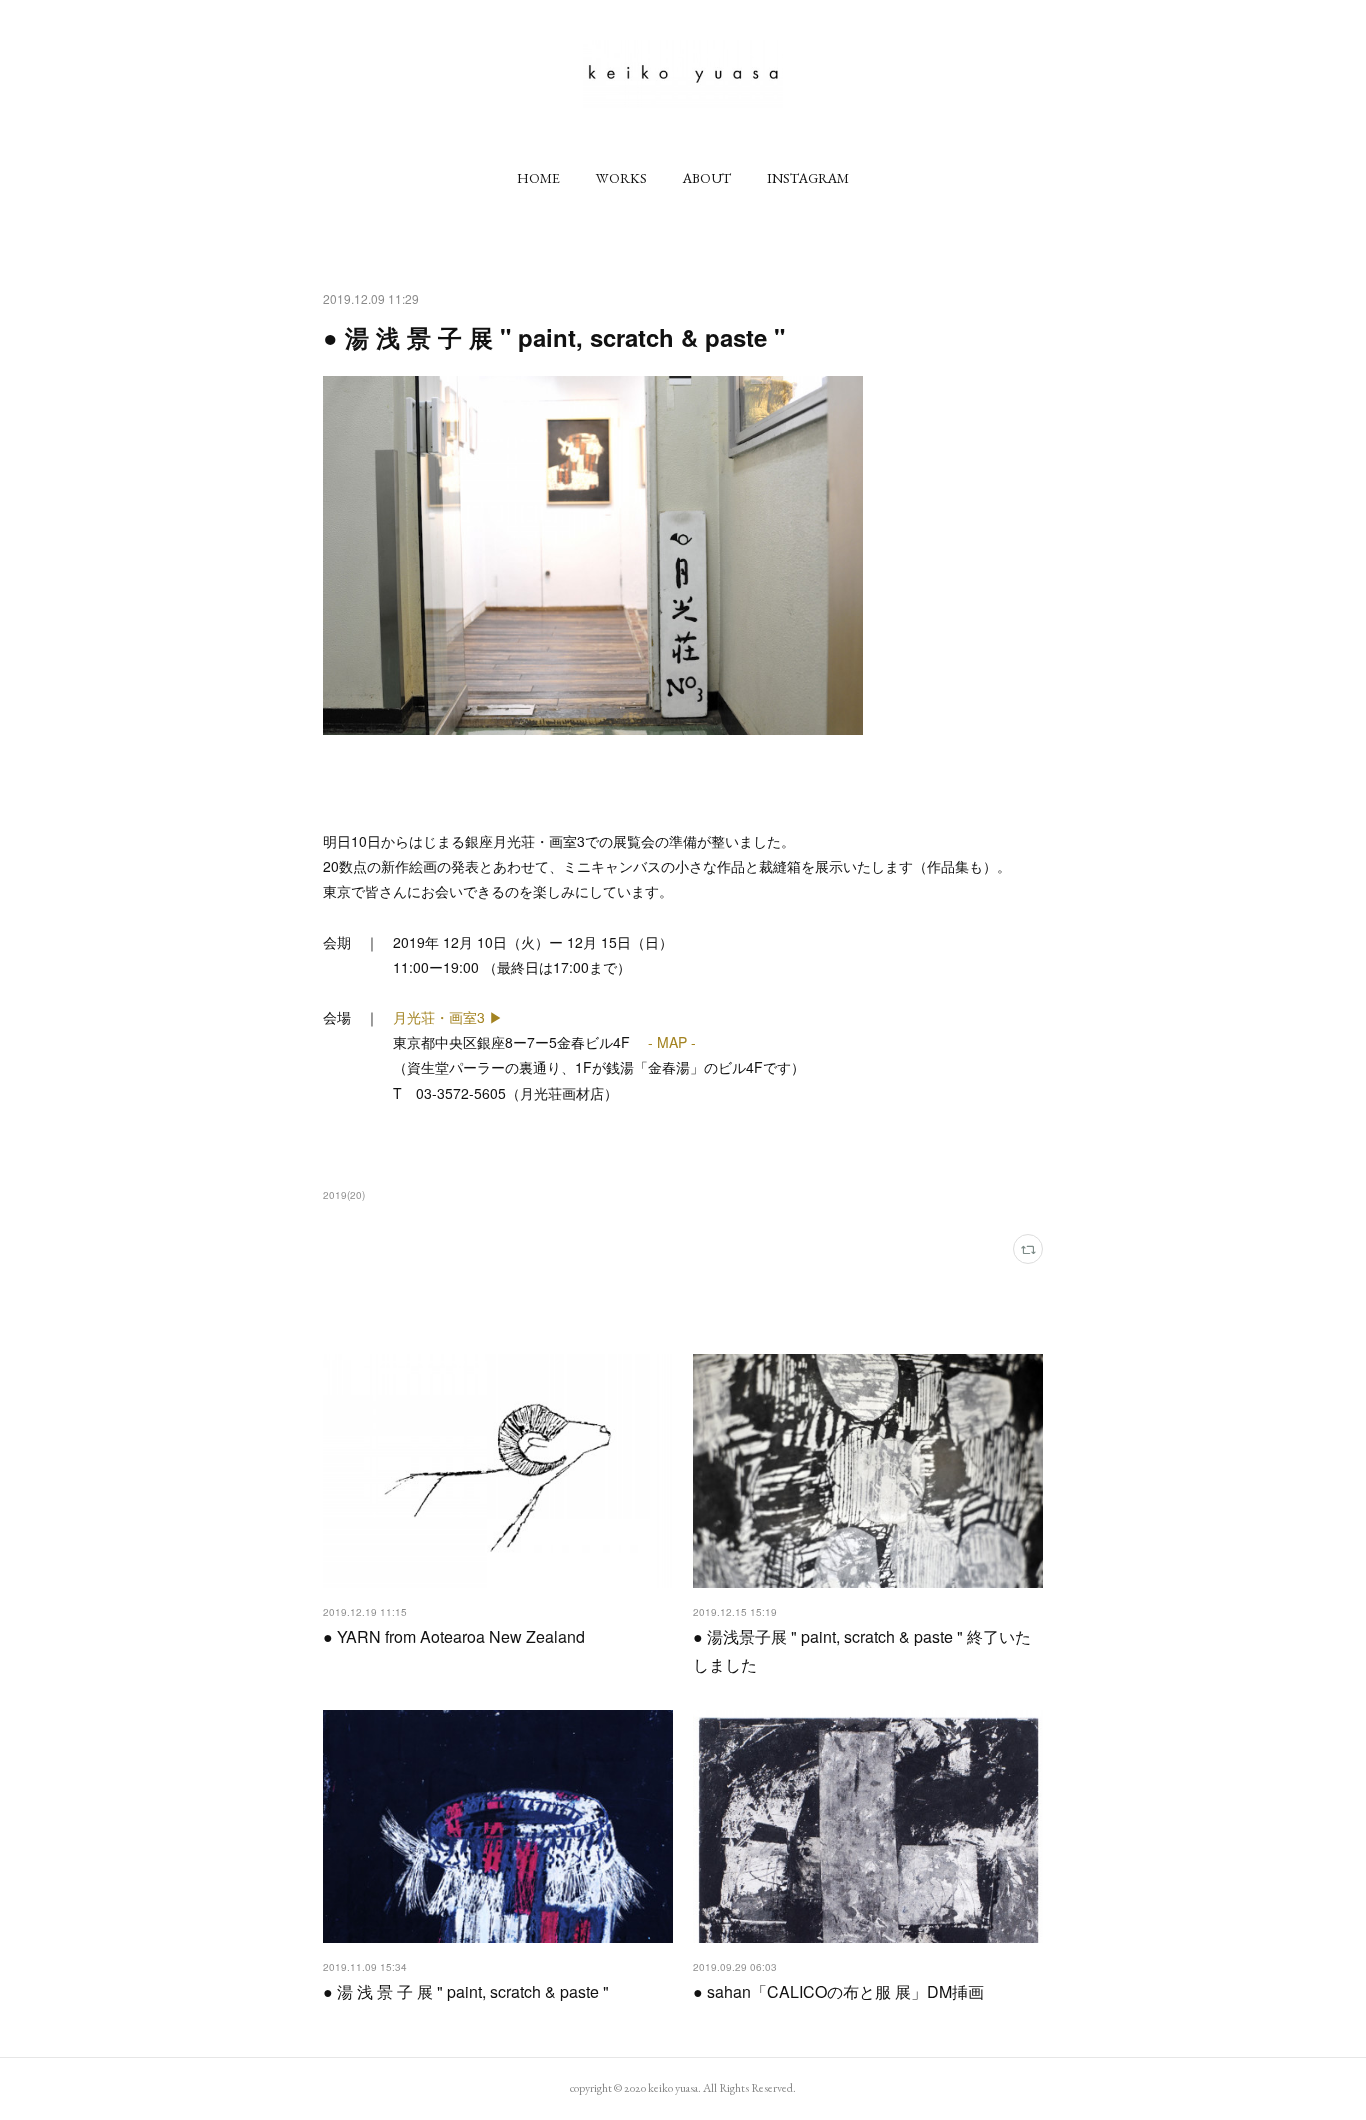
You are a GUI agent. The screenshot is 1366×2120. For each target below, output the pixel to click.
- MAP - (670, 1042)
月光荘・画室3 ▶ (448, 1017)
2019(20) (344, 1195)
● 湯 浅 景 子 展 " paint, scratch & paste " (466, 1991)
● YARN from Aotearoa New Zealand (454, 1636)
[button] (538, 178)
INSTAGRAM (808, 178)
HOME (538, 178)
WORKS (621, 178)
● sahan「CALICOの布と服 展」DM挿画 (838, 1991)
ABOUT (707, 178)
